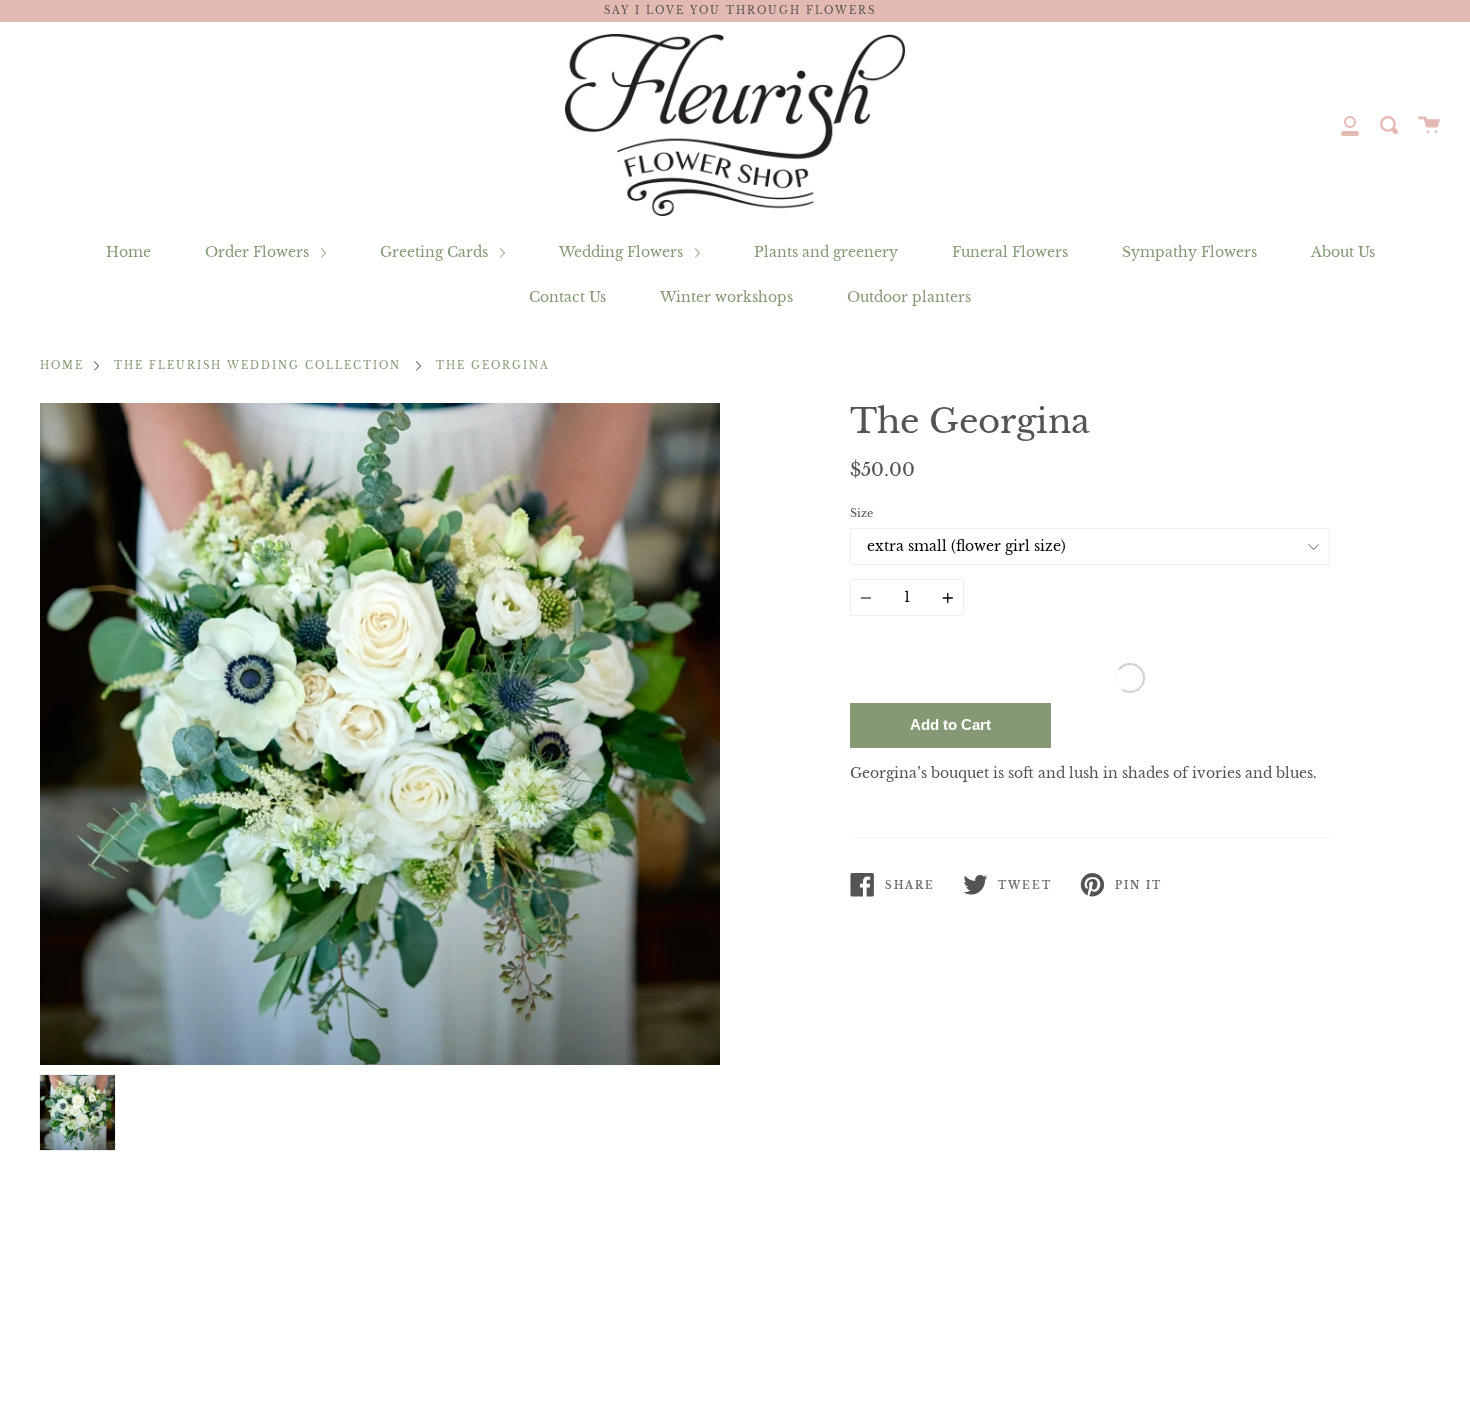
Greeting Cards (436, 252)
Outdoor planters (909, 297)
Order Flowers (259, 252)
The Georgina (493, 366)
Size (861, 513)
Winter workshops (726, 297)
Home (128, 252)
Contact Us (567, 297)
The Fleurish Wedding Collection (257, 366)
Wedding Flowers (623, 252)
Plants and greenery (826, 252)
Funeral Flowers (1010, 252)
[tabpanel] (380, 734)
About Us (1343, 252)
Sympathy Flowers (1189, 252)
